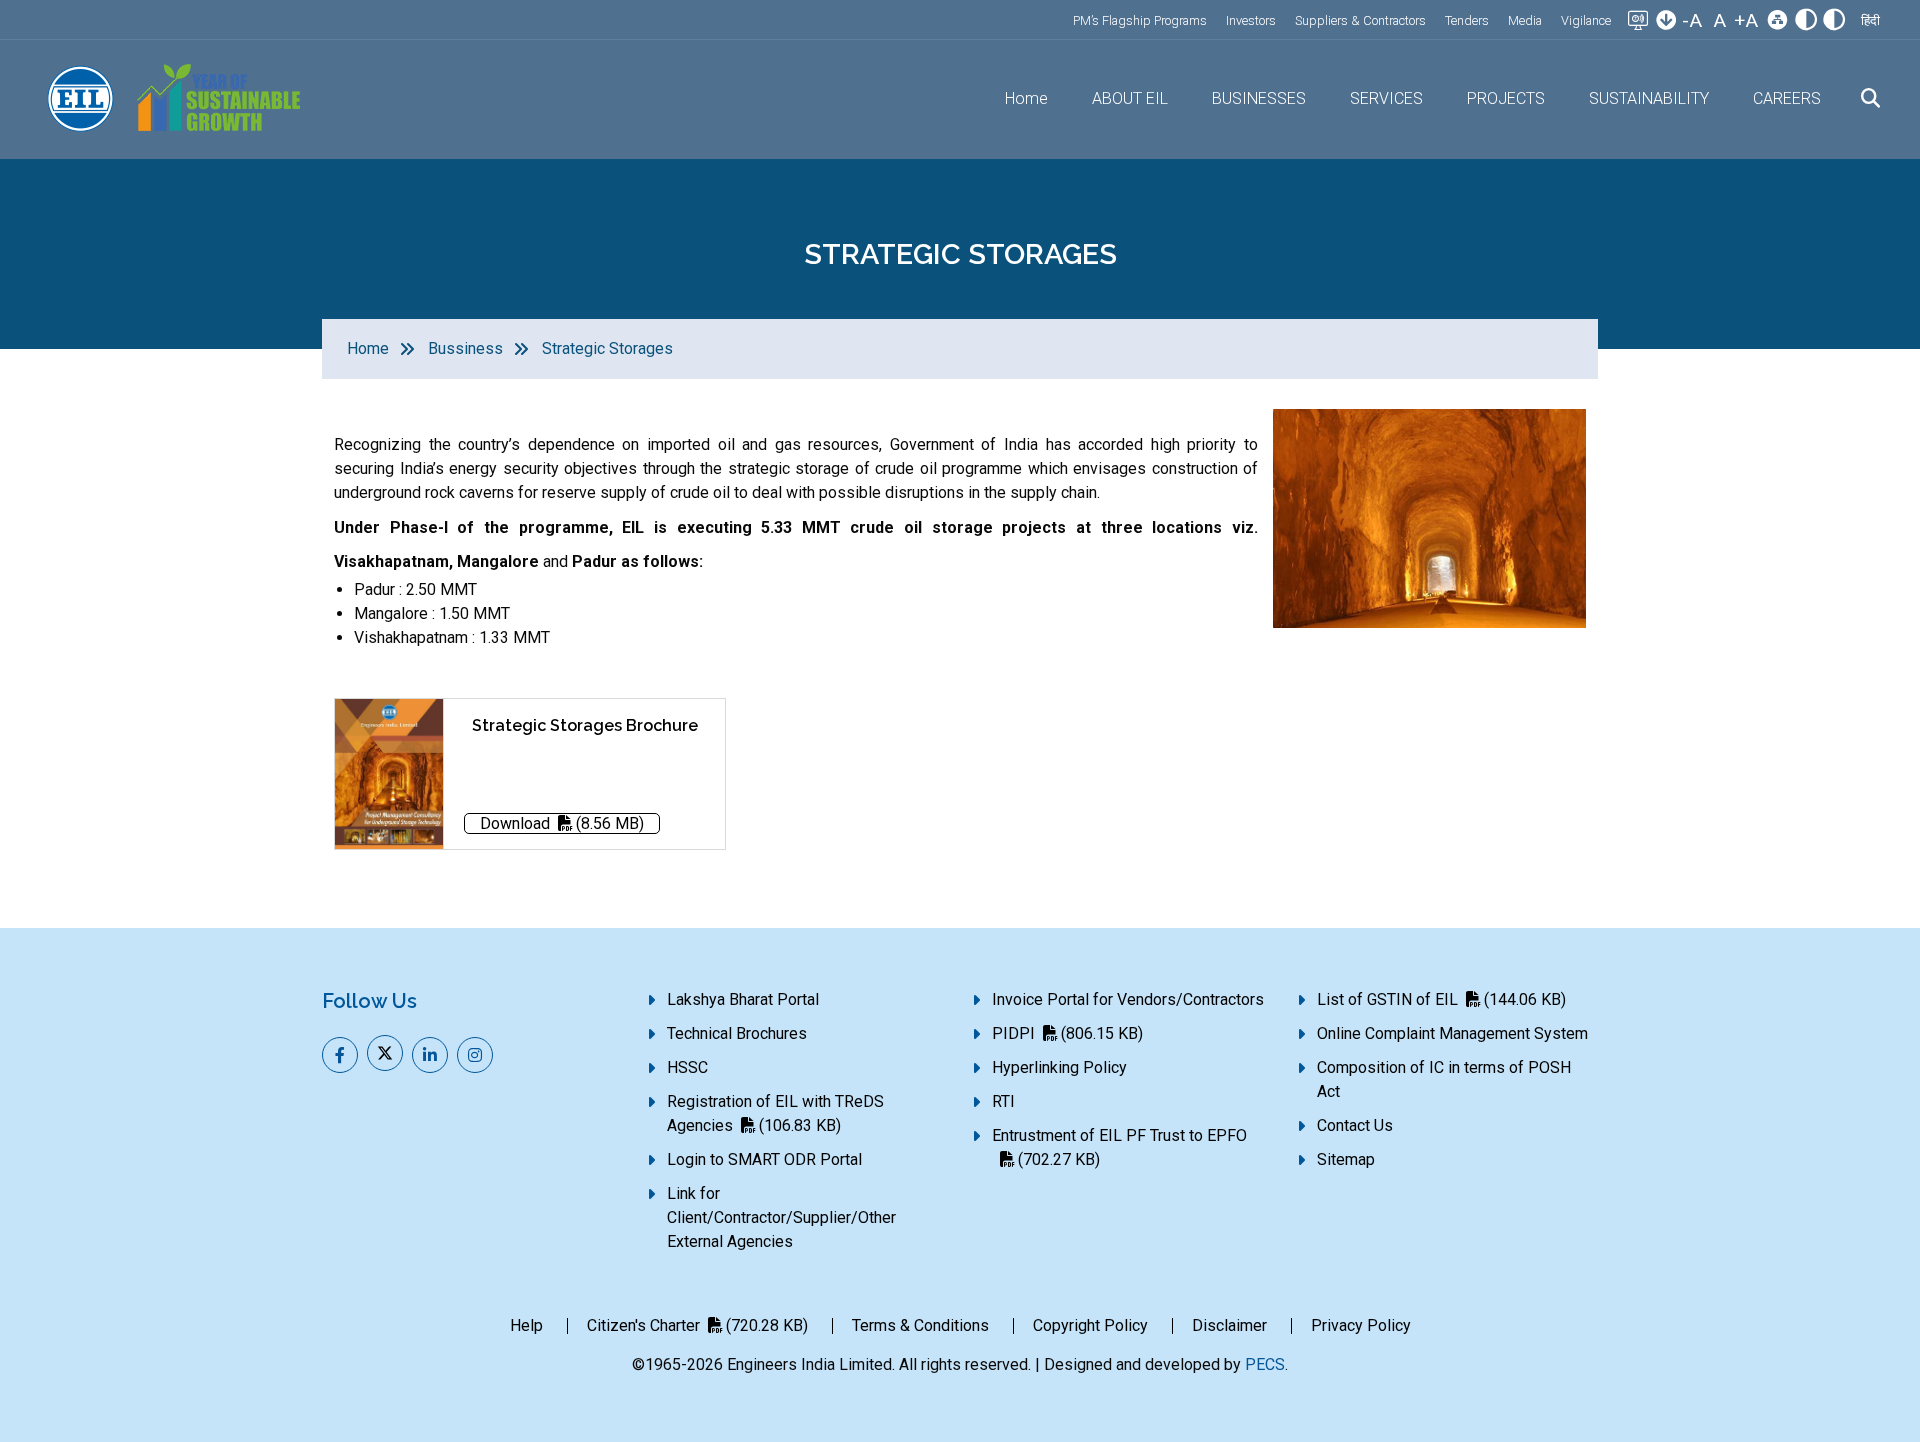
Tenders (1467, 20)
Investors (1251, 20)
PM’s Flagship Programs (1140, 20)
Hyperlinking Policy (1059, 1067)
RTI (1003, 1101)
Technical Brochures (737, 1033)
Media (1525, 20)
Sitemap (1346, 1159)
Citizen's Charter (697, 1325)
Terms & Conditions (920, 1325)
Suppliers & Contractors (1360, 20)
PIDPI (1067, 1033)
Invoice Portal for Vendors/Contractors (1128, 999)
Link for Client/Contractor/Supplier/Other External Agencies (781, 1217)
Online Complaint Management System (1452, 1033)
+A (1746, 20)
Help (526, 1325)
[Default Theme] (1806, 22)
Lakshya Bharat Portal (743, 999)
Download (562, 823)
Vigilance (1586, 20)
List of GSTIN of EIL (1441, 999)
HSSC (687, 1067)
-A (1692, 20)
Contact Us (1355, 1125)
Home (1026, 98)
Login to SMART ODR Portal (764, 1159)
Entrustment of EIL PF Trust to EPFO (1119, 1147)
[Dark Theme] (1834, 22)
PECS (1265, 1364)
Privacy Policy (1361, 1325)
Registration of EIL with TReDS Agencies (775, 1113)
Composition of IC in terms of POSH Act (1444, 1079)
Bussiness (465, 348)
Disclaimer (1229, 1325)
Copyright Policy (1090, 1325)
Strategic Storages (607, 348)
